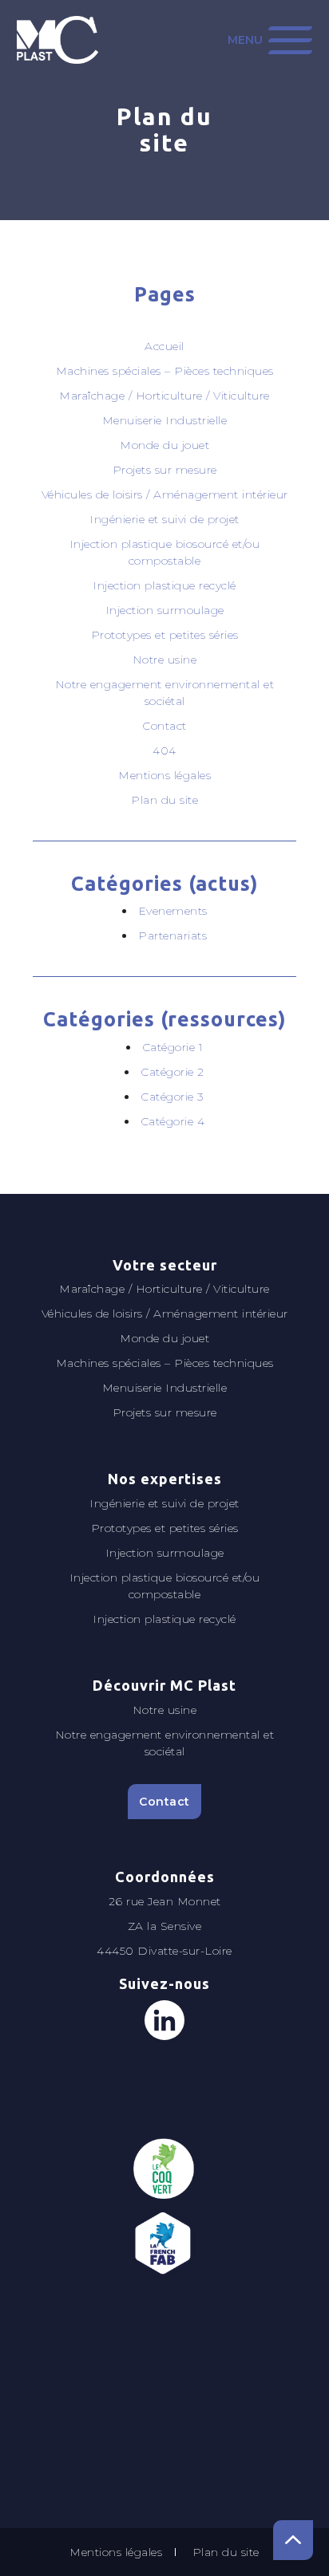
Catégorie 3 (172, 1097)
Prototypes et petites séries (165, 635)
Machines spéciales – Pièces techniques (165, 371)
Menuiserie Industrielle (165, 420)
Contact (164, 726)
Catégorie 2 (172, 1072)
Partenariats (172, 935)
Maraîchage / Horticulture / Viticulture (164, 396)
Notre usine (165, 660)
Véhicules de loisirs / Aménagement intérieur (165, 494)
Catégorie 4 (173, 1121)
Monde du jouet (164, 445)
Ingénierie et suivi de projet (164, 519)
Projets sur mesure (165, 470)
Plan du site (164, 800)
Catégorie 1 (173, 1047)
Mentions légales (164, 775)
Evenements (173, 911)
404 (164, 750)
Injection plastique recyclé (164, 585)
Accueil (164, 346)
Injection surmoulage (165, 610)
